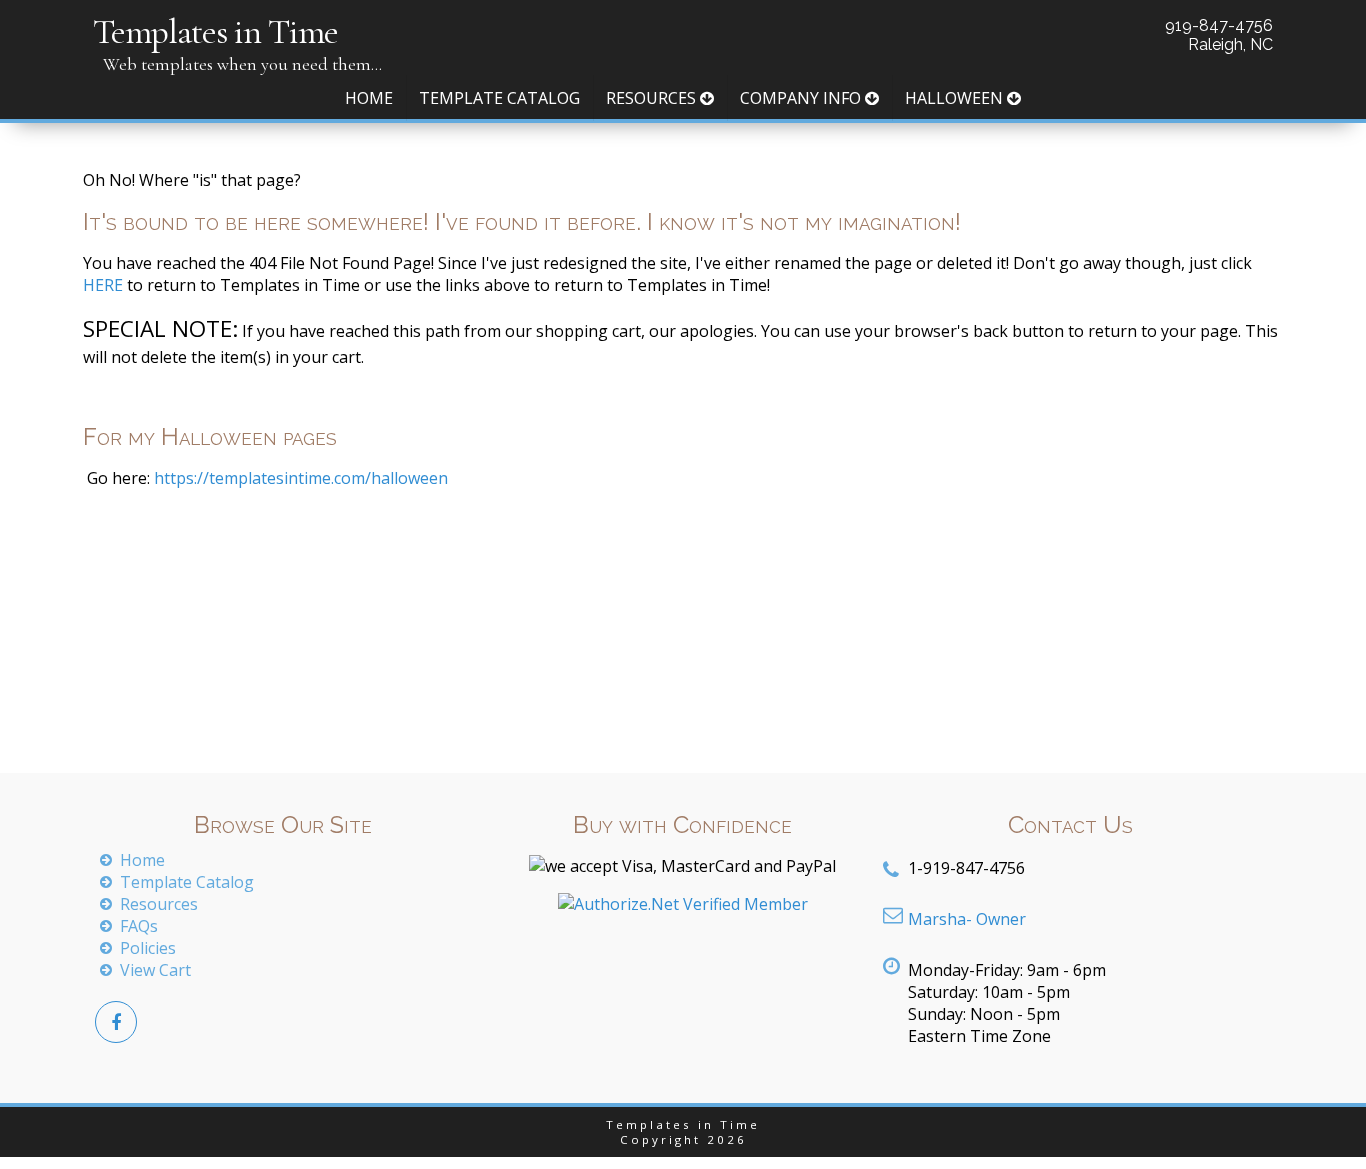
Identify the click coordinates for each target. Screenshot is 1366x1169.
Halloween (956, 98)
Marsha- (967, 919)
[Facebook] (116, 1022)
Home (369, 98)
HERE (103, 285)
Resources (653, 98)
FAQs (139, 926)
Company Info (802, 98)
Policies (148, 948)
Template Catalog (499, 98)
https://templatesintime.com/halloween (299, 478)
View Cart (155, 970)
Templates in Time (215, 31)
